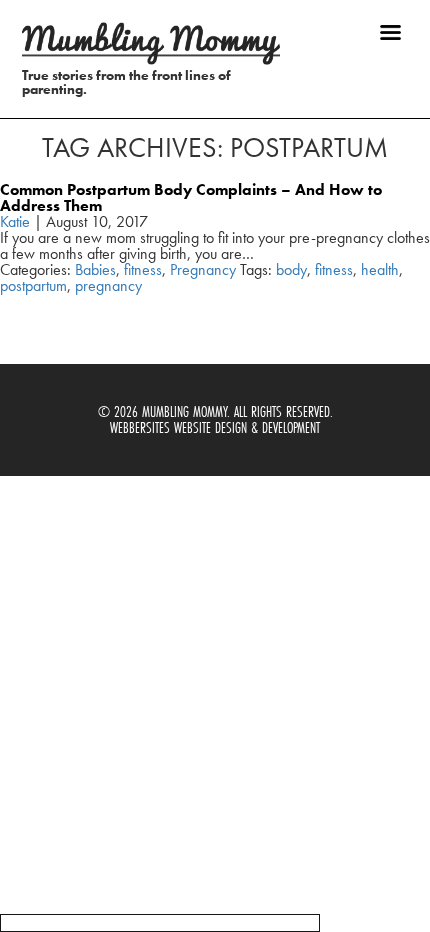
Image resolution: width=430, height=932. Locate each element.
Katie (15, 221)
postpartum (33, 285)
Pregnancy (203, 269)
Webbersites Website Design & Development (215, 427)
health (380, 269)
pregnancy (108, 285)
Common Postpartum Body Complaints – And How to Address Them (191, 197)
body (291, 269)
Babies (95, 269)
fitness (143, 269)
